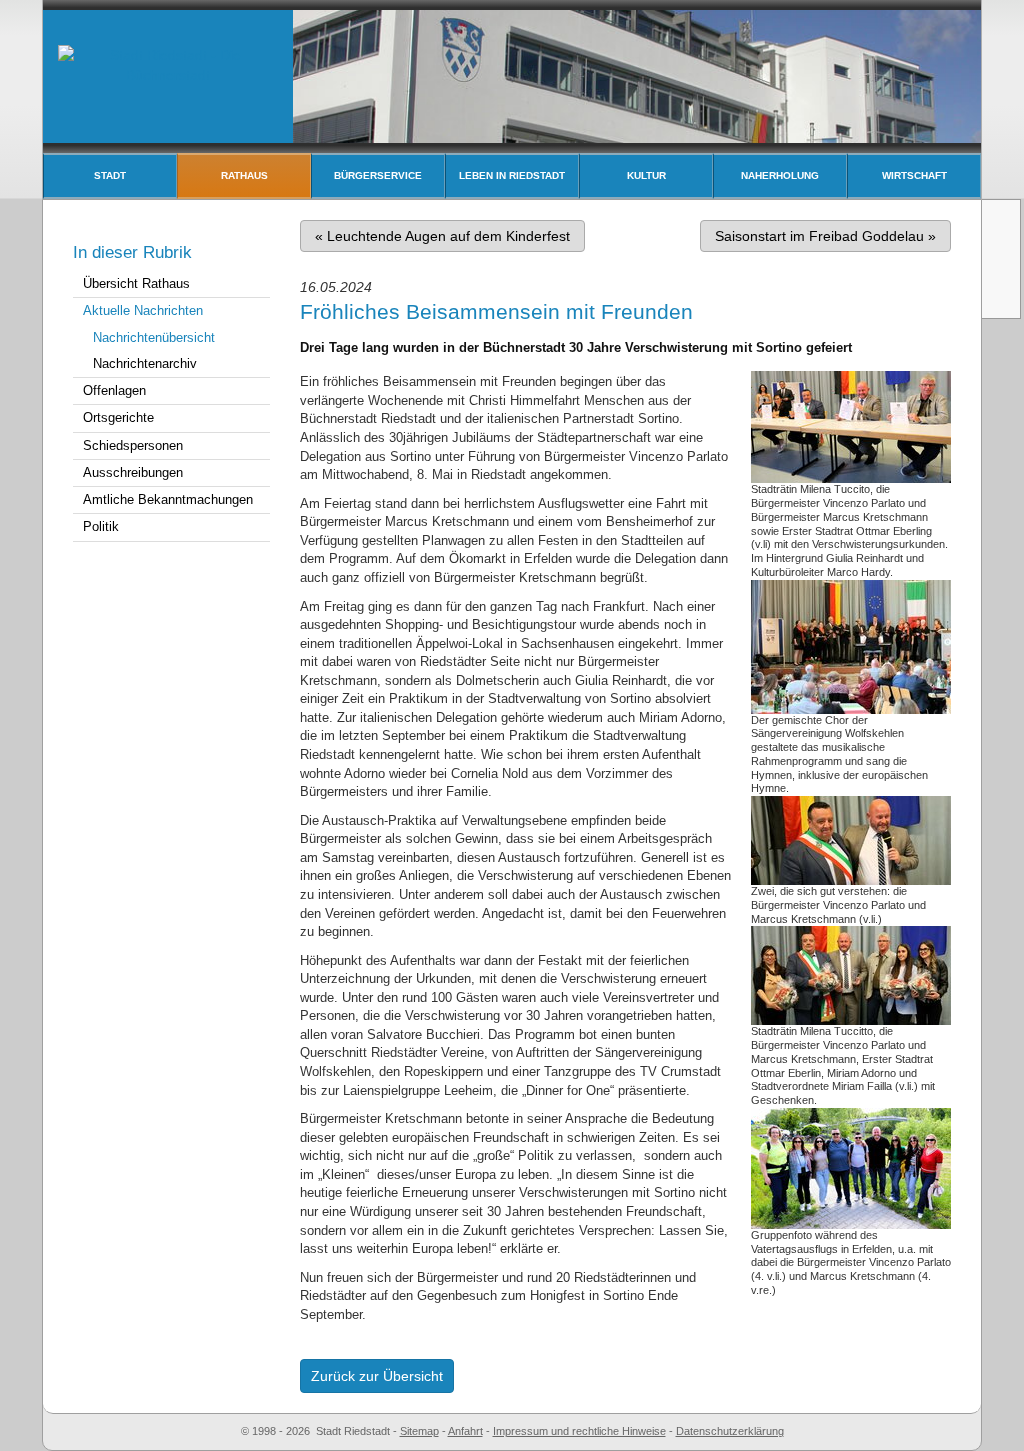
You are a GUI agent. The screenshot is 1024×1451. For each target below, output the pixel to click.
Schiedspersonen (133, 445)
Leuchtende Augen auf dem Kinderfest (442, 236)
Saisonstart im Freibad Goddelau (825, 236)
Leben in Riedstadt (512, 175)
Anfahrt (465, 1431)
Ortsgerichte (118, 417)
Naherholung (780, 175)
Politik (101, 526)
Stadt (110, 175)
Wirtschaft (914, 175)
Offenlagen (114, 390)
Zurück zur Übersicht (377, 1376)
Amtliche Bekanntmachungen (168, 499)
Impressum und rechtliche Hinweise (579, 1431)
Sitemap (419, 1431)
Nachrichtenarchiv (145, 363)
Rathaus (244, 175)
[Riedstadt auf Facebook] (1003, 295)
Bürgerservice (378, 175)
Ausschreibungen (133, 472)
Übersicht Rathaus (136, 283)
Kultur (646, 175)
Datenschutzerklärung (730, 1431)
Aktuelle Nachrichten (143, 310)
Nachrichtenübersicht (154, 337)
